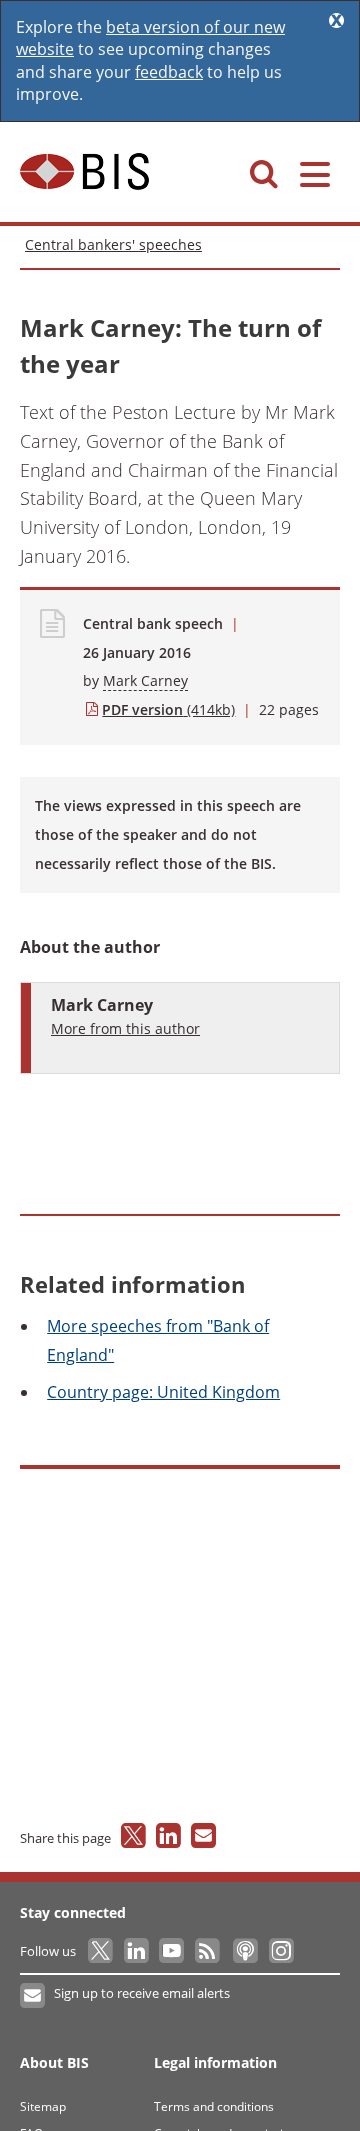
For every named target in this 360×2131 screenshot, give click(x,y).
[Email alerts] (33, 1996)
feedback (169, 72)
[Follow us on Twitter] (101, 1951)
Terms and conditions (214, 2106)
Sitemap (43, 2106)
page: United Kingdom (163, 1392)
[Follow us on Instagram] (280, 1951)
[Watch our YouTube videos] (173, 1951)
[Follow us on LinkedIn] (137, 1951)
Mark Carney (145, 680)
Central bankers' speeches (113, 244)
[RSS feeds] (208, 1951)
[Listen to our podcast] (244, 1951)
